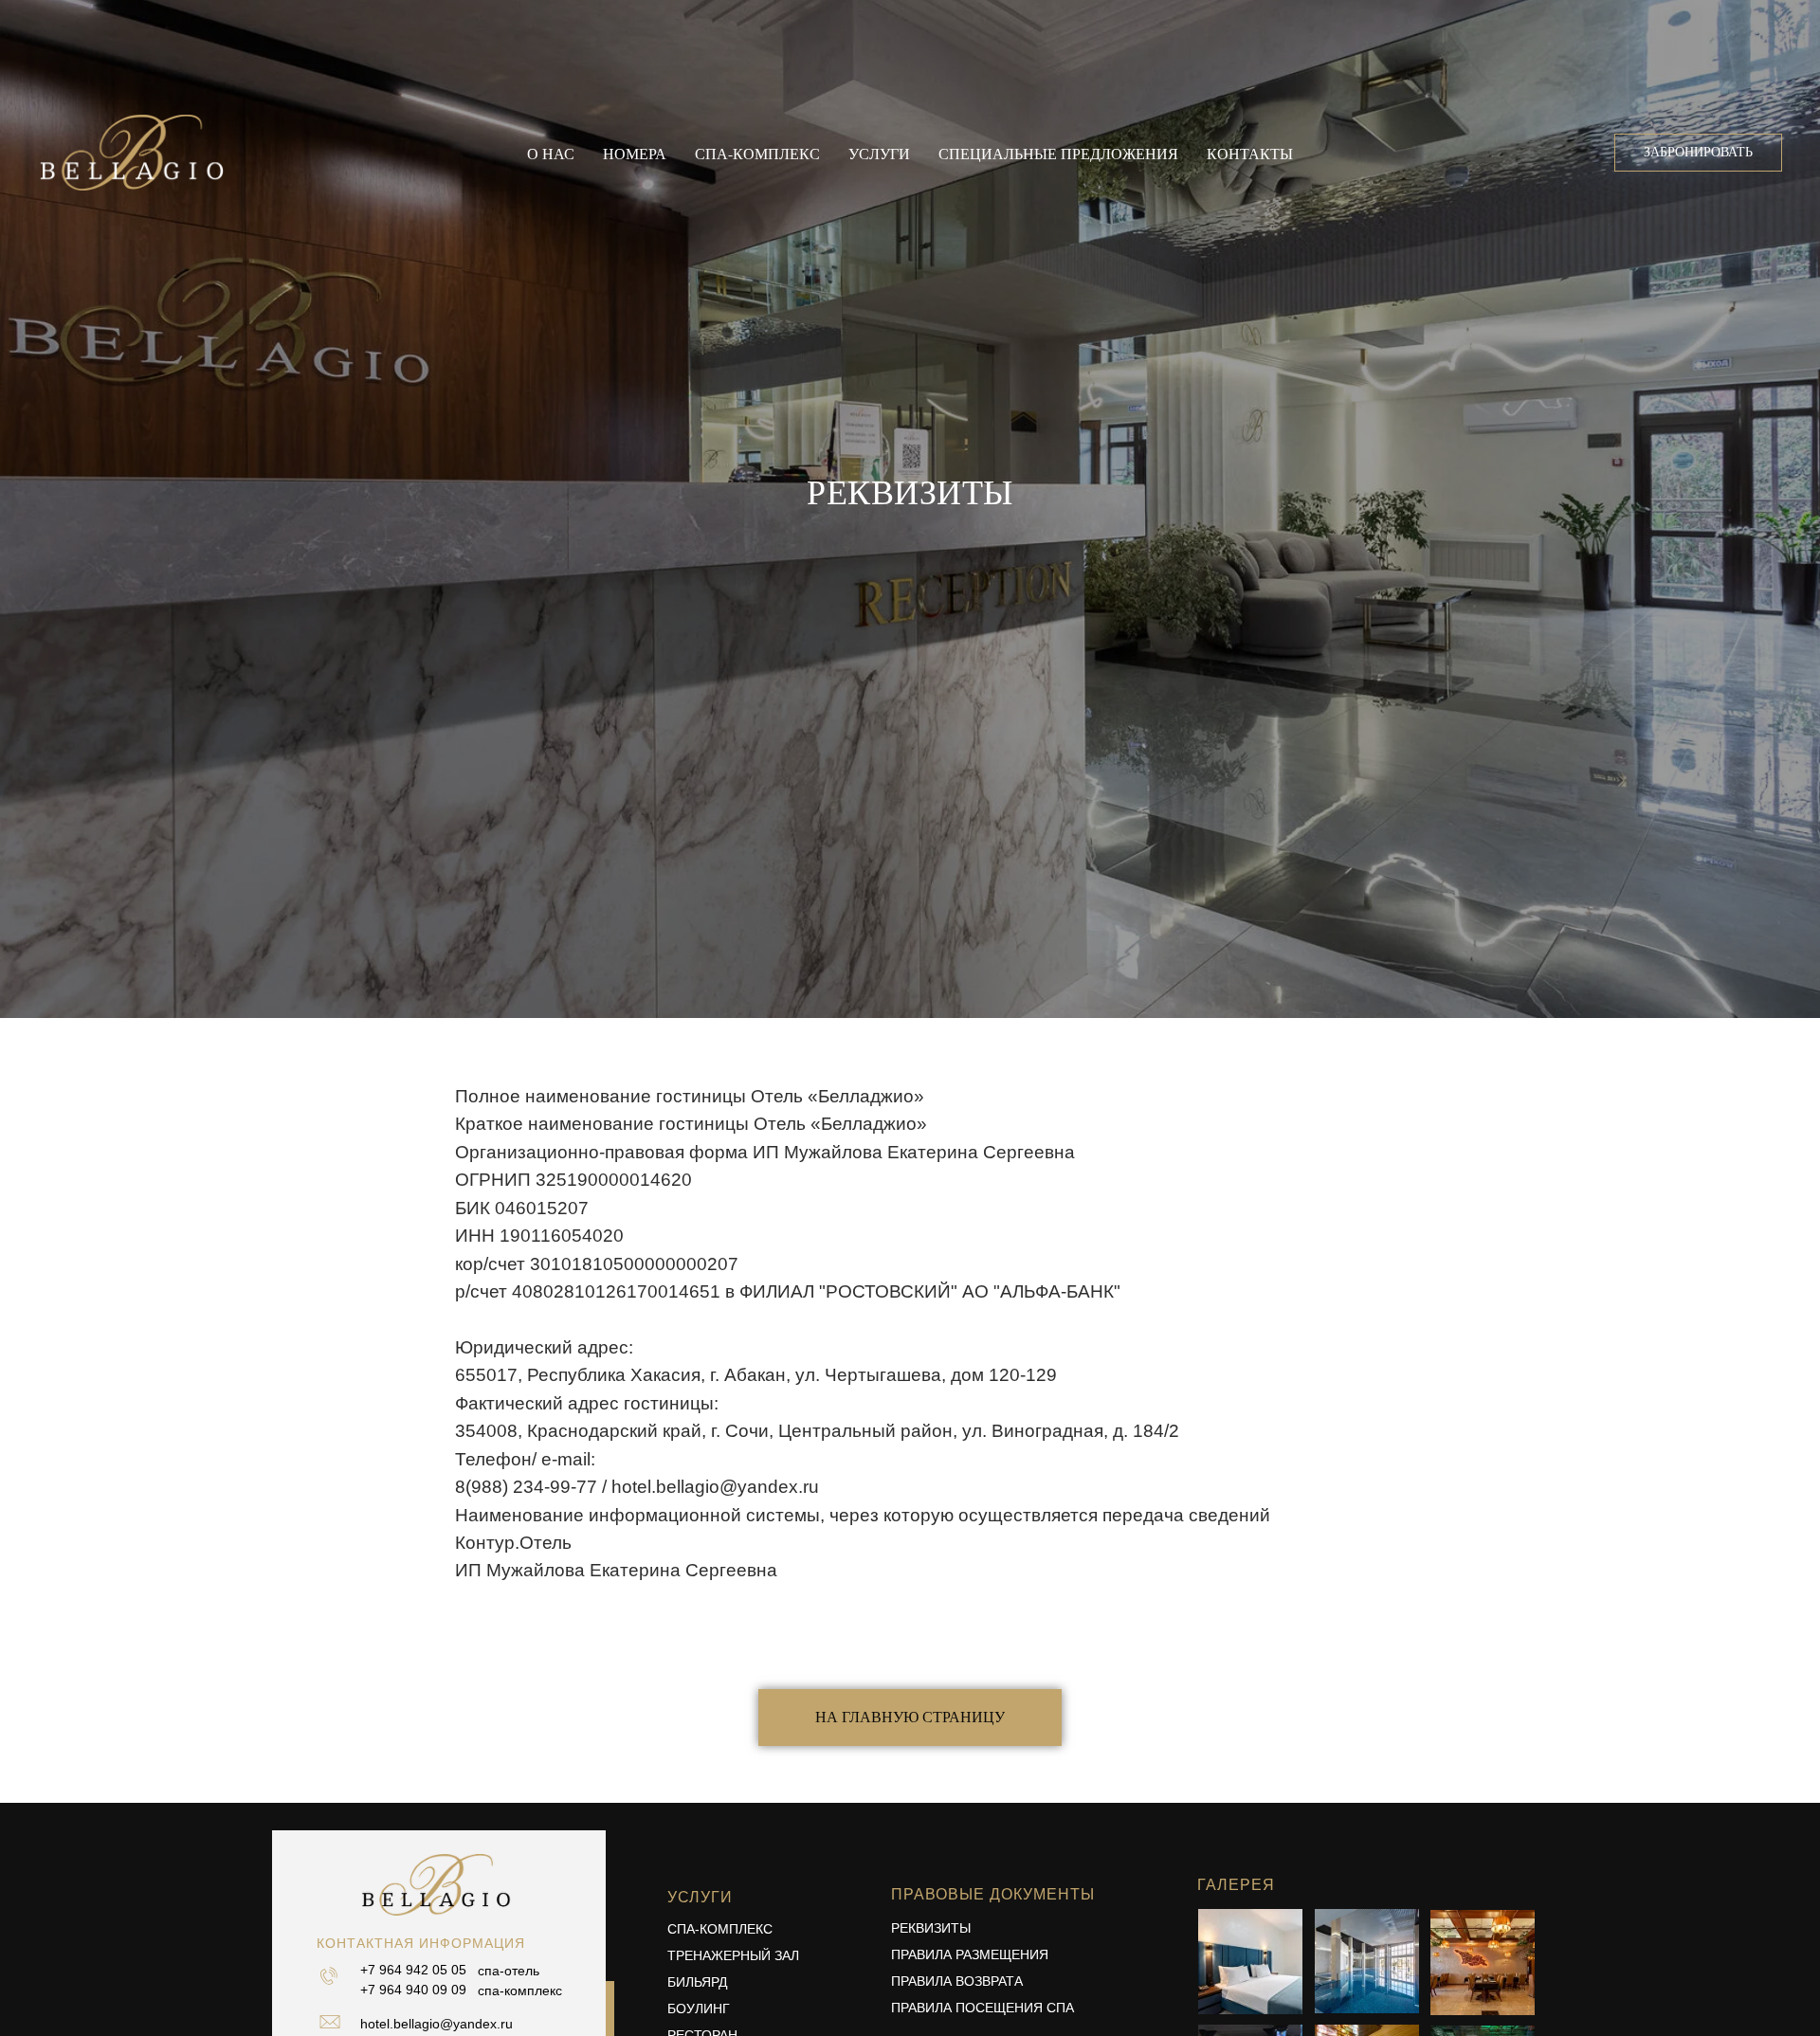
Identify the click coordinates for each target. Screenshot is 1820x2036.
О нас (551, 153)
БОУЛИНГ (699, 2009)
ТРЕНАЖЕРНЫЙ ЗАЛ (733, 1955)
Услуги (879, 153)
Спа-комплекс (757, 153)
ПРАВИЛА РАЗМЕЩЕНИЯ (970, 1954)
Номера (635, 153)
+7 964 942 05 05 (413, 1970)
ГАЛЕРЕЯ (1236, 1885)
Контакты (1250, 153)
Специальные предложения (1058, 153)
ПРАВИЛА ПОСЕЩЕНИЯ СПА (983, 2008)
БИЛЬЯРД (697, 1982)
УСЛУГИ (700, 1897)
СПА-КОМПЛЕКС (720, 1929)
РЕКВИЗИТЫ (931, 1928)
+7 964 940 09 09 (413, 1990)
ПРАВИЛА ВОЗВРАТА (957, 1981)
